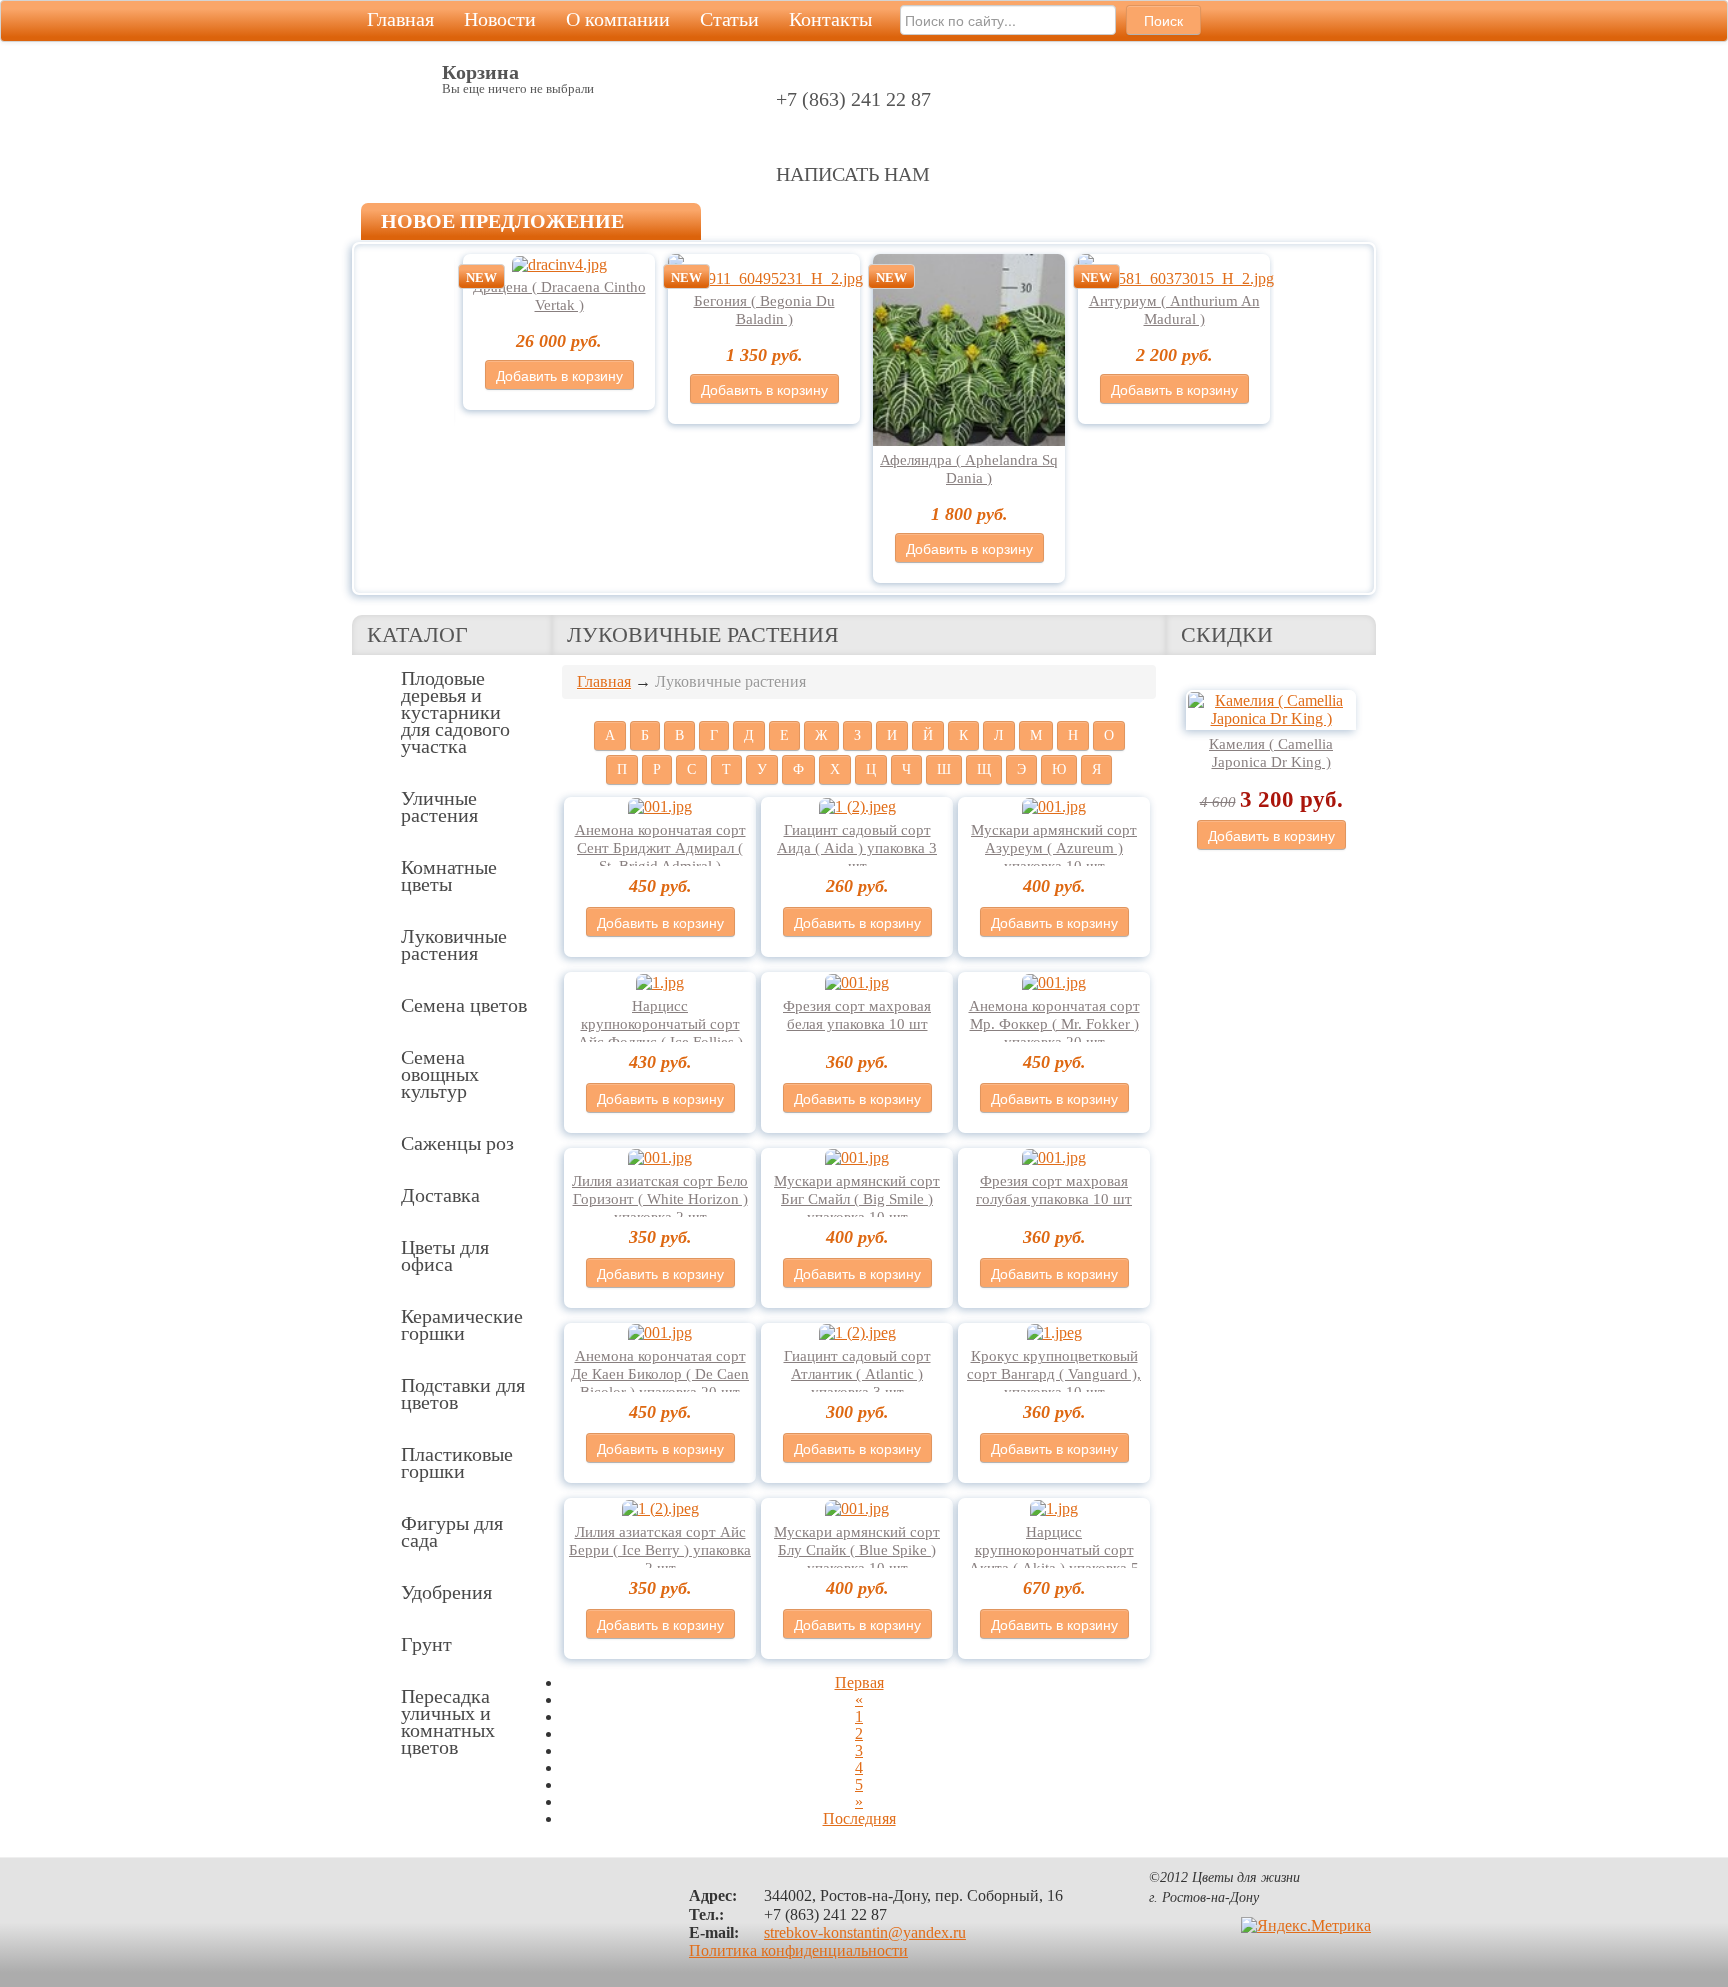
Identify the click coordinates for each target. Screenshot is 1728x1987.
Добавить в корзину (559, 375)
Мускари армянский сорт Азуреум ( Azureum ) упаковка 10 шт (1054, 848)
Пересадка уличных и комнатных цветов (448, 1721)
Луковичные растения (454, 944)
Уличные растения (439, 806)
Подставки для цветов (463, 1393)
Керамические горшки (462, 1324)
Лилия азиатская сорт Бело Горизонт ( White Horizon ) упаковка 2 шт (660, 1199)
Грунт (426, 1644)
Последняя (859, 1818)
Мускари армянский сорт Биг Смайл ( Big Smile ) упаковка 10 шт (857, 1199)
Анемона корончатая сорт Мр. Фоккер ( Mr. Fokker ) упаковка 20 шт (1054, 1024)
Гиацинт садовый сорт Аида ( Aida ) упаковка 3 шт (857, 848)
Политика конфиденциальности (798, 1950)
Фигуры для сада (452, 1531)
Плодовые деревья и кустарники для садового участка (455, 712)
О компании (618, 19)
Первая (859, 1682)
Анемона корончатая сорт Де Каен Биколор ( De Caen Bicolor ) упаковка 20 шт (660, 1374)
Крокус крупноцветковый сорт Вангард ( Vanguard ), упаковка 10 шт (1054, 1374)
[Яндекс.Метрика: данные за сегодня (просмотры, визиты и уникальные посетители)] (1306, 1926)
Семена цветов (464, 1005)
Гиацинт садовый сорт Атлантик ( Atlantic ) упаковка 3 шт (857, 1374)
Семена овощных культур (440, 1074)
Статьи (729, 19)
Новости (500, 19)
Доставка (440, 1195)
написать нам (853, 174)
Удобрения (446, 1592)
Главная (400, 19)
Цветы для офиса (445, 1255)
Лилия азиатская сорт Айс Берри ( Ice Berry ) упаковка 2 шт (660, 1550)
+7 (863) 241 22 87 (853, 99)
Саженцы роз (457, 1143)
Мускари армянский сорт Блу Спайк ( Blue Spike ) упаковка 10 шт (857, 1550)
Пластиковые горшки (457, 1462)
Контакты (830, 19)
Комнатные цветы (449, 875)
